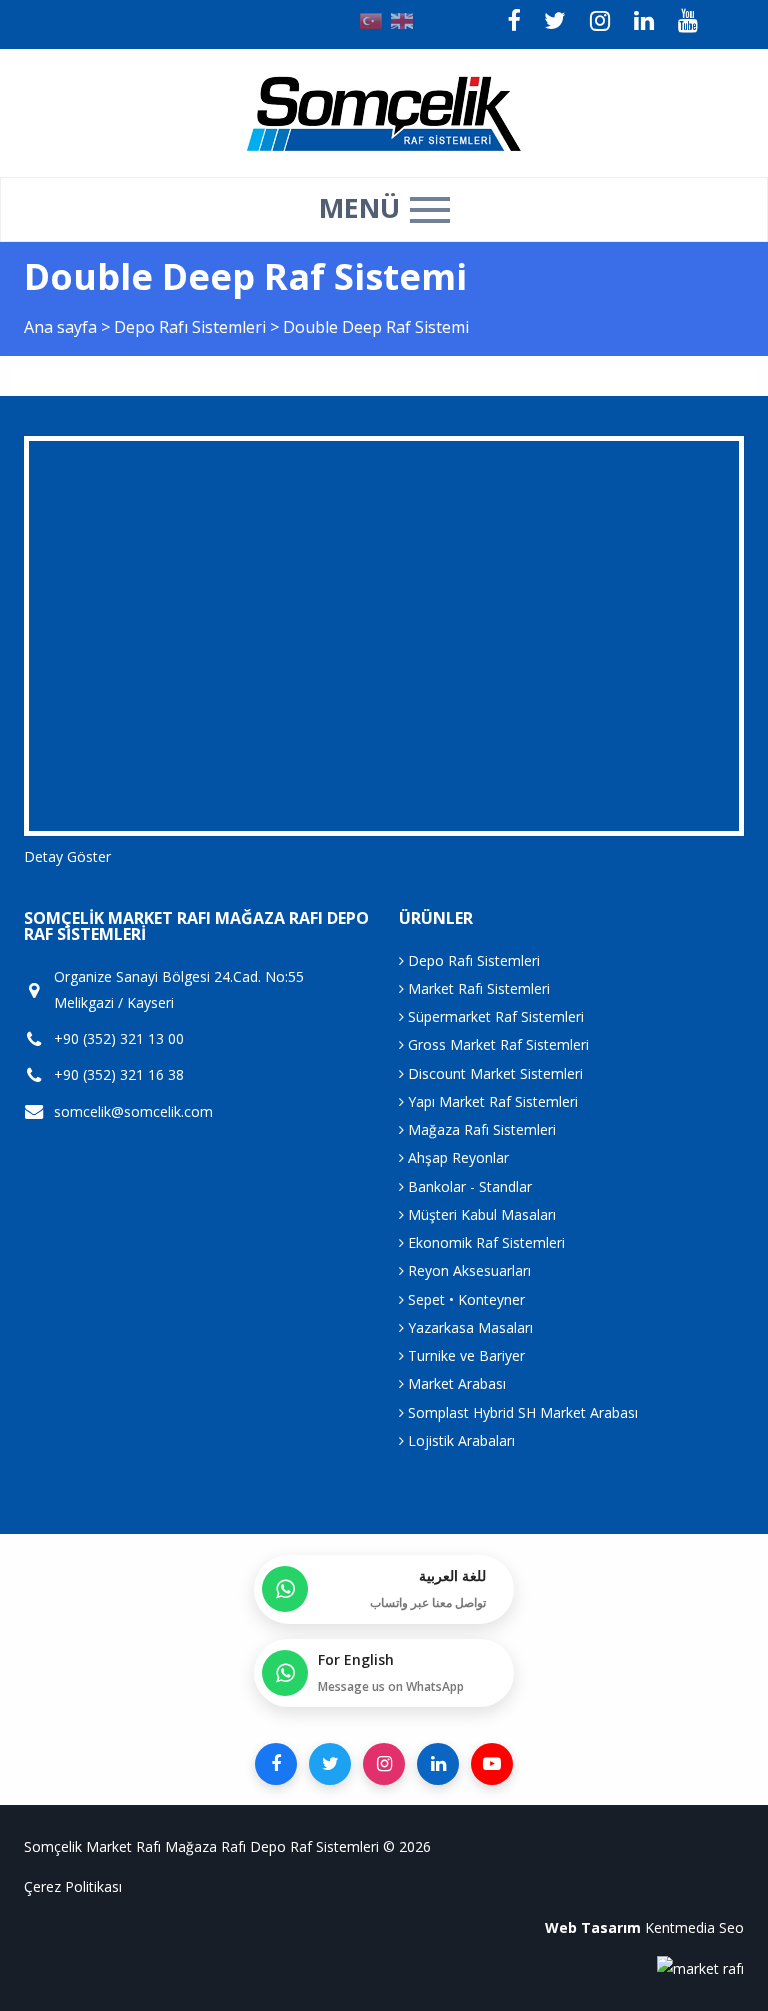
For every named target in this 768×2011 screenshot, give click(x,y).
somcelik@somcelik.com (133, 1111)
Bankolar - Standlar (468, 1186)
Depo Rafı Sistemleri (192, 327)
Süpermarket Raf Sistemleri (494, 1016)
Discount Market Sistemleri (493, 1073)
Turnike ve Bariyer (464, 1355)
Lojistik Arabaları (459, 1440)
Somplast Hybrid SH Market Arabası (521, 1412)
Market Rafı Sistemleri (477, 988)
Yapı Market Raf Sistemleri (491, 1101)
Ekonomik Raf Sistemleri (484, 1242)
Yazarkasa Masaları (468, 1327)
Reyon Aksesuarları (467, 1270)
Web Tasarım (593, 1927)
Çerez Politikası (73, 1886)
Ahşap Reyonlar (456, 1157)
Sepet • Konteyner (464, 1299)
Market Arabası (455, 1383)
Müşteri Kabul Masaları (480, 1214)
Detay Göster (67, 856)
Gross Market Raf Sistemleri (496, 1044)
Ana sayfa (60, 327)
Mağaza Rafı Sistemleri (480, 1129)
